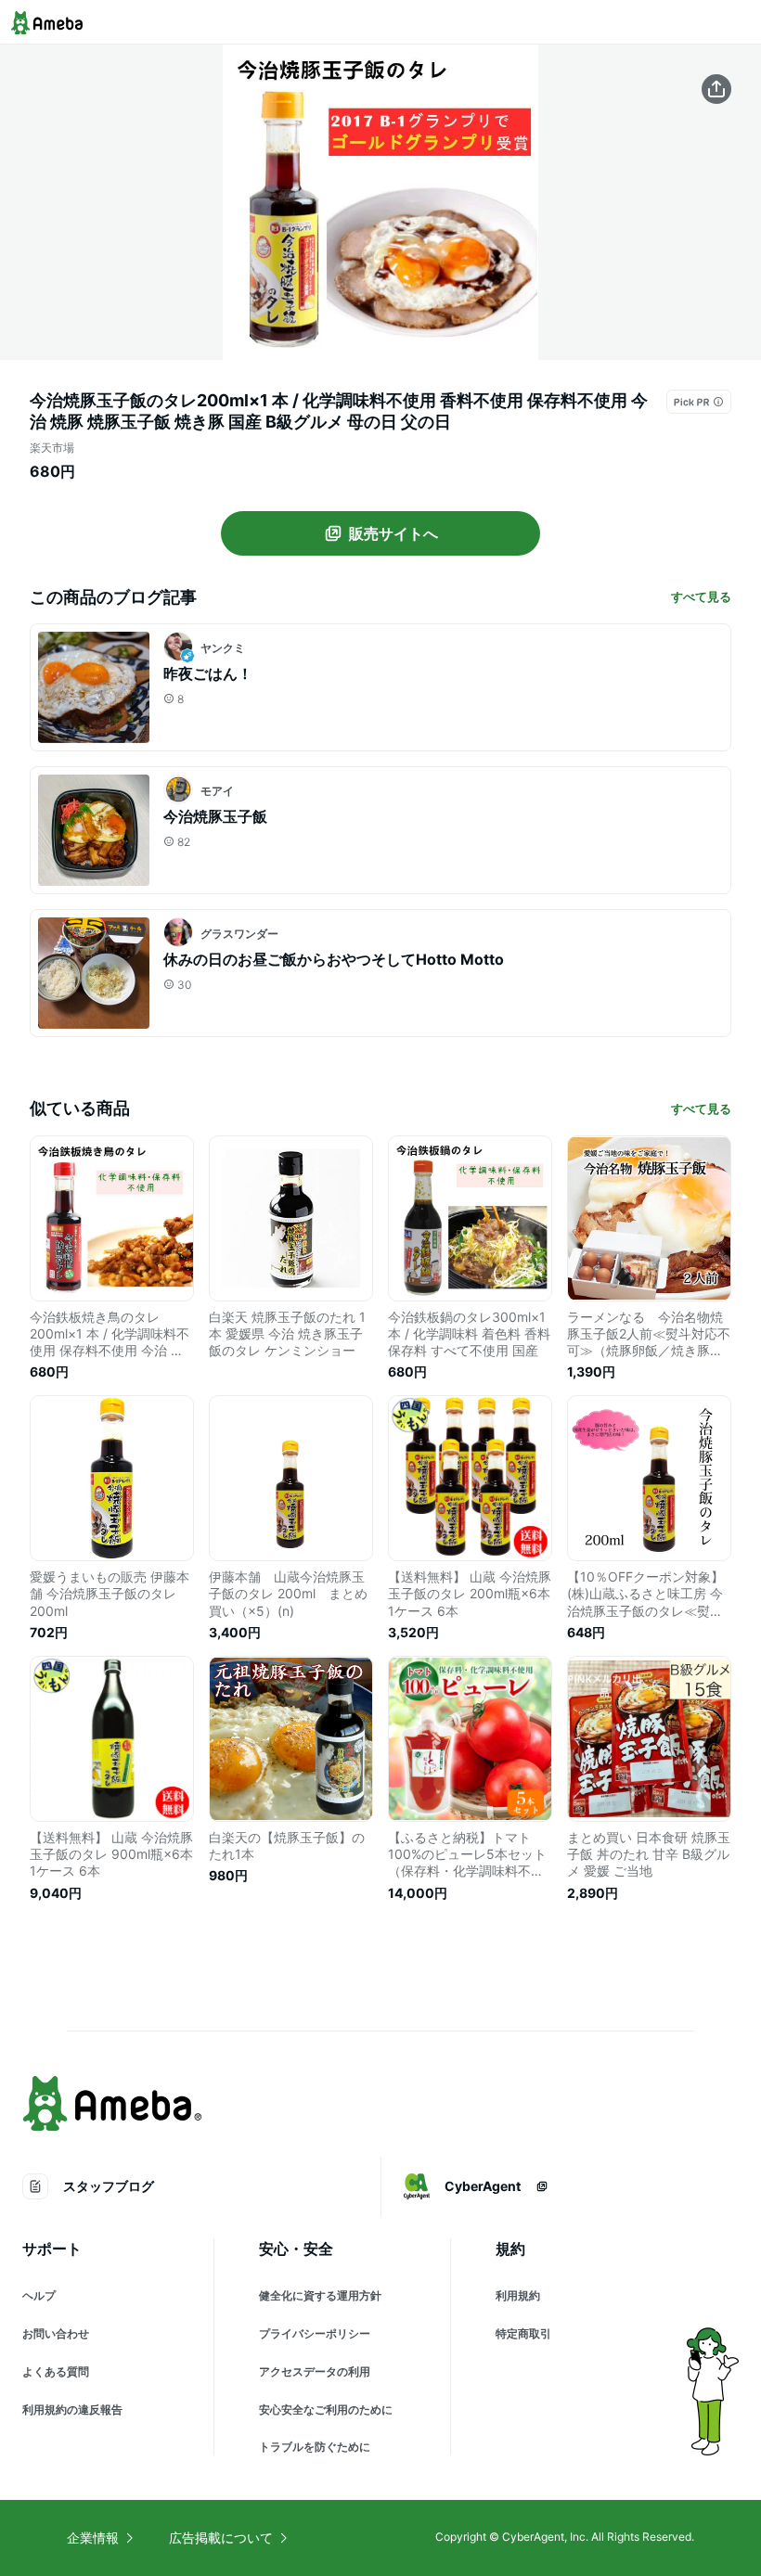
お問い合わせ (56, 2333)
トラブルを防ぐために (315, 2447)
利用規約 (518, 2295)
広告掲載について (221, 2538)
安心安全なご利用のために (326, 2409)
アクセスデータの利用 (315, 2371)
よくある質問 (56, 2371)
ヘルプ (39, 2295)
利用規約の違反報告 (72, 2409)
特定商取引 (523, 2333)
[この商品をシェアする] (716, 89)
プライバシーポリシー (315, 2333)
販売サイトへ (393, 533)
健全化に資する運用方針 (320, 2295)
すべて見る (701, 596)
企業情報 (93, 2538)
